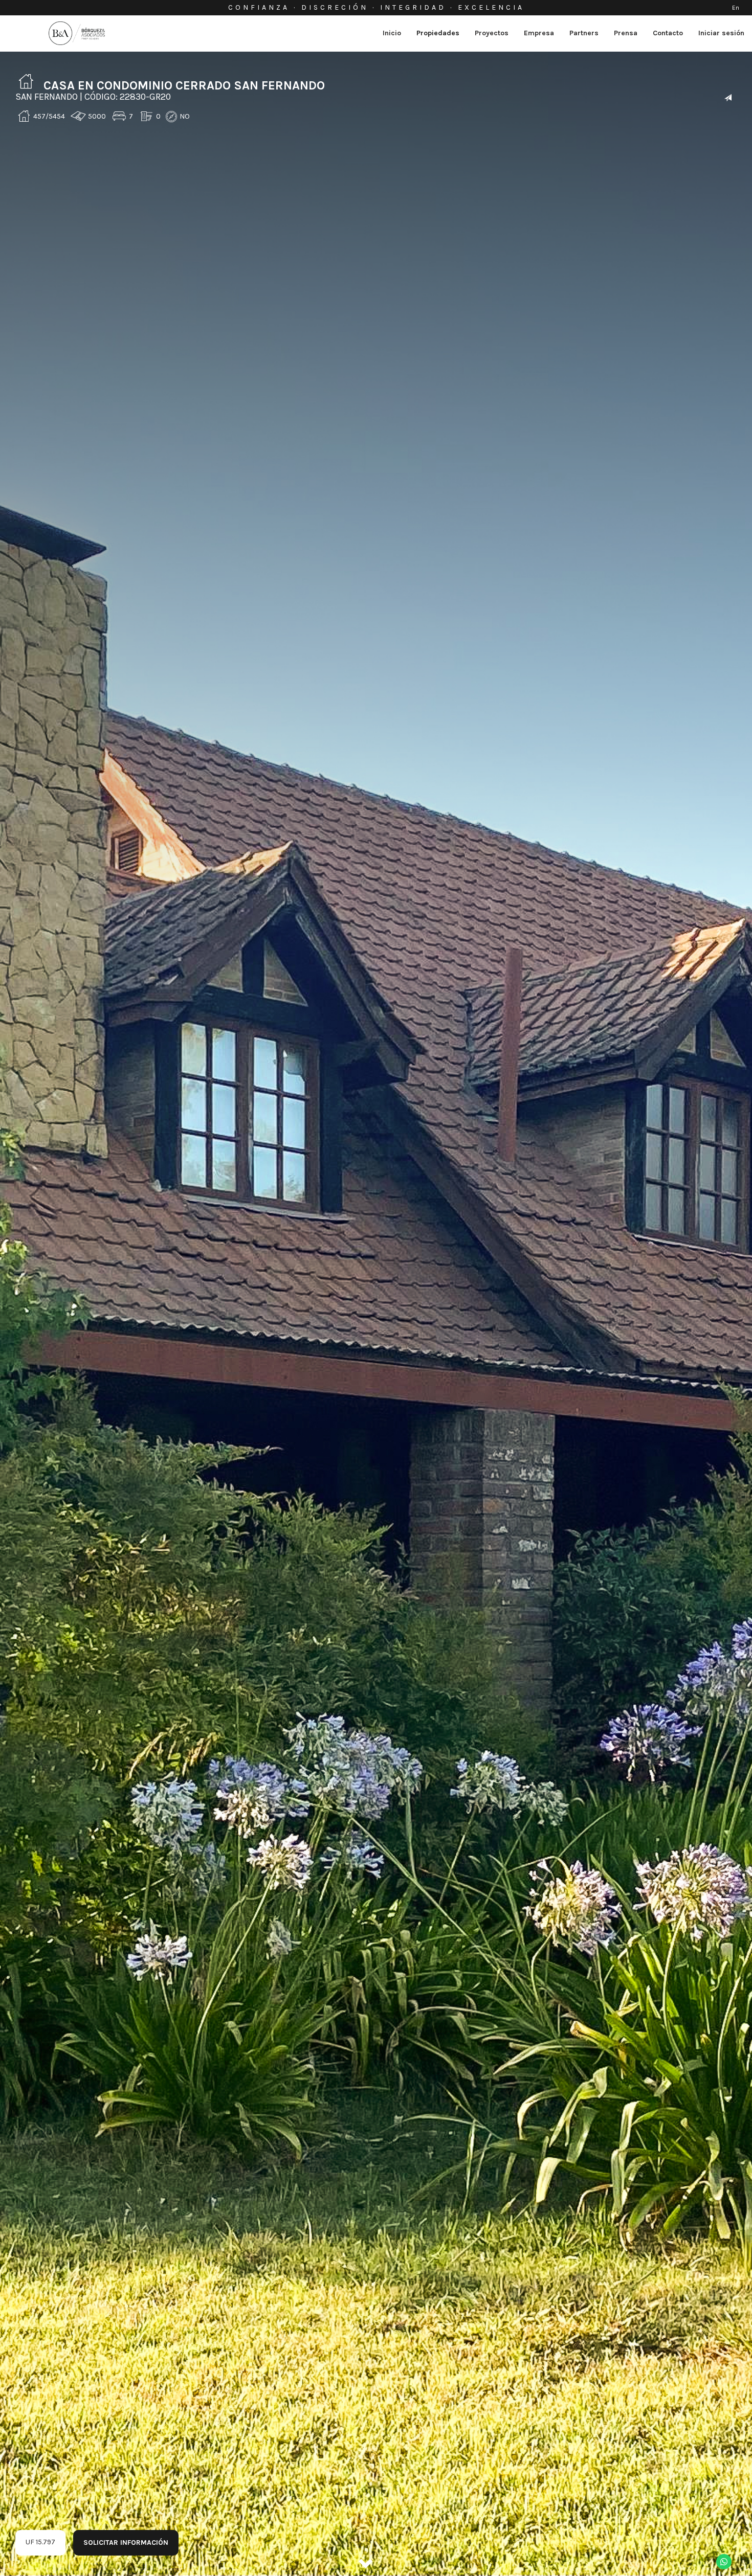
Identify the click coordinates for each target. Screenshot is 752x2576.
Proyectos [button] (492, 33)
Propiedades (438, 33)
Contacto (668, 33)
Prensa (626, 33)
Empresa (539, 33)
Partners (584, 33)
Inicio (392, 33)
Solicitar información (126, 2543)
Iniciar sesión (721, 33)
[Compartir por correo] (728, 98)
